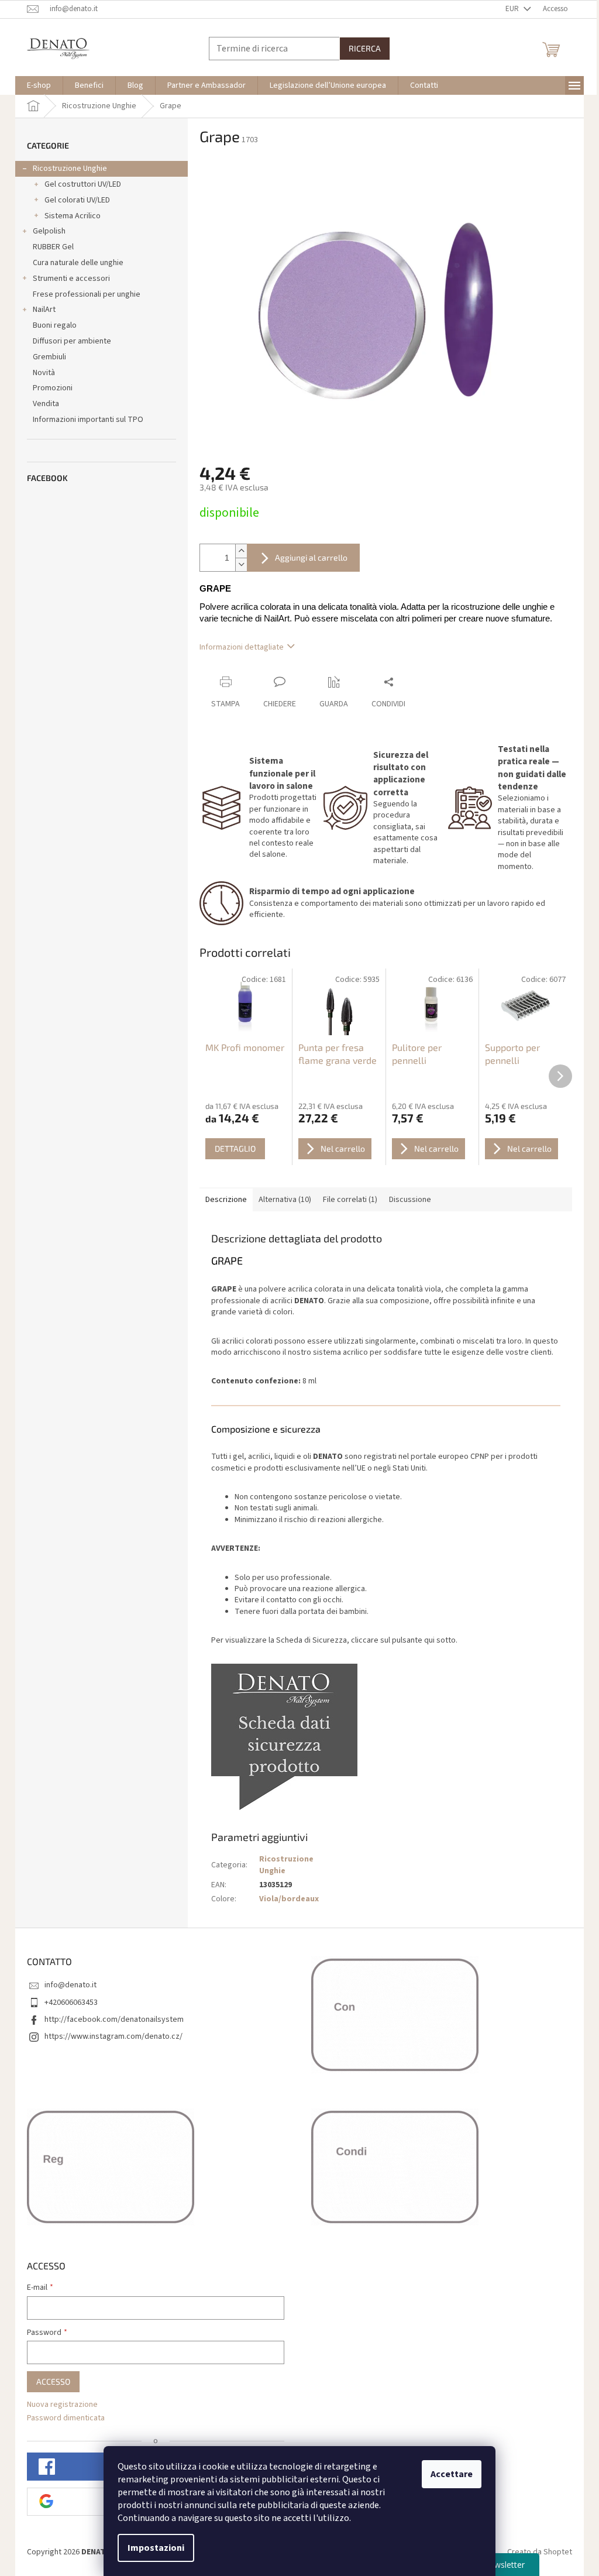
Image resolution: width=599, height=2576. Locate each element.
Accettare (452, 2474)
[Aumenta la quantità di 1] (241, 551)
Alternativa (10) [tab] (285, 1200)
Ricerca (365, 48)
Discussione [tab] (410, 1200)
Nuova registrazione (62, 2405)
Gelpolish (49, 231)
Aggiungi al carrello (311, 557)
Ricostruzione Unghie (70, 169)
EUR (513, 9)
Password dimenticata (66, 2418)
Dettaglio (235, 1148)
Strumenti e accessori (71, 279)
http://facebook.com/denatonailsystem (114, 2019)
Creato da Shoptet (540, 2552)
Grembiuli (49, 357)
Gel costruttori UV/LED (83, 184)
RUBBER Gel (53, 247)
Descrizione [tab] (226, 1200)
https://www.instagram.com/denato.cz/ (113, 2036)
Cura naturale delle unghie (78, 263)
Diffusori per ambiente (72, 341)
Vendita (46, 404)
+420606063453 (71, 2003)
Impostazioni (156, 2548)
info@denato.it (70, 1985)
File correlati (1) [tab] (350, 1200)
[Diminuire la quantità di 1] (241, 564)
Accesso (53, 2381)
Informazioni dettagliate (242, 647)
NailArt (44, 310)
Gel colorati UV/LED (77, 200)
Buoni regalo (55, 325)
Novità (44, 373)
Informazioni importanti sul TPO (88, 420)
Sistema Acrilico (73, 216)
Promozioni (53, 388)
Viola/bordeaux (289, 1899)
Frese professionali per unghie (87, 294)
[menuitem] (39, 85)
